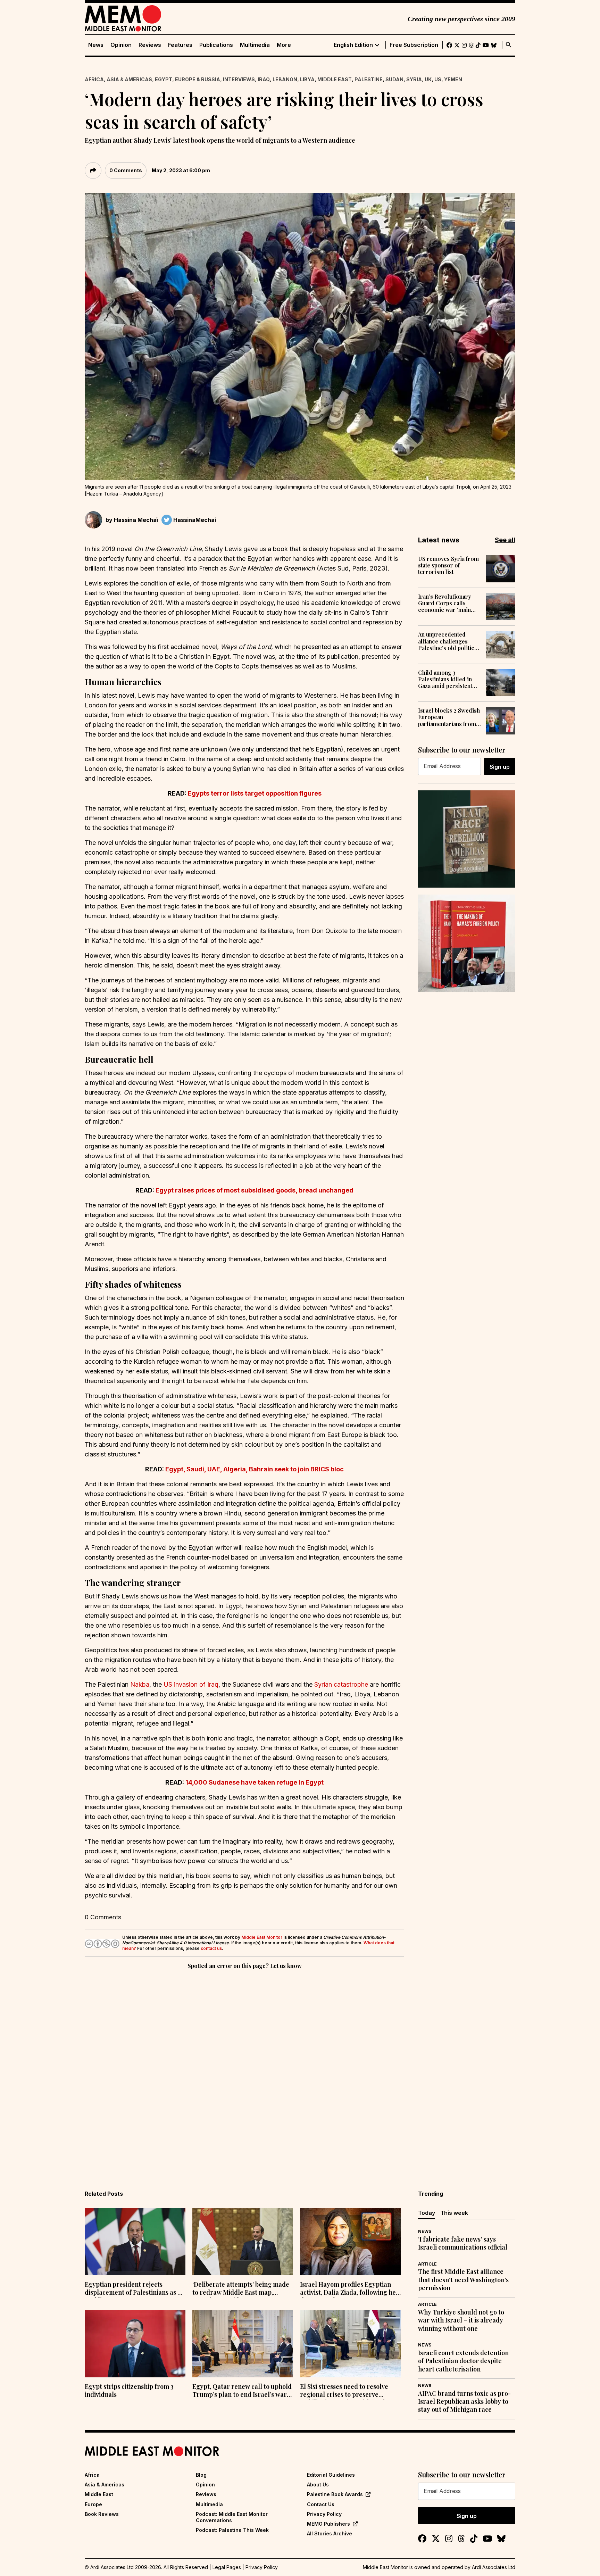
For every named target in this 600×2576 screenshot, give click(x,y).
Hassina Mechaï (136, 520)
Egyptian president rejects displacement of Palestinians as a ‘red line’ (133, 2289)
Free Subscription (414, 45)
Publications (216, 45)
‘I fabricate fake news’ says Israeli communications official (463, 2243)
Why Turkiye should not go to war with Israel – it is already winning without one (461, 2320)
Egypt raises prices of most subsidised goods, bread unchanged (255, 1190)
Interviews (239, 79)
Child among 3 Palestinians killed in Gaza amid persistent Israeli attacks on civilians (445, 679)
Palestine (369, 79)
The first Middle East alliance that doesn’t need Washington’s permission (463, 2280)
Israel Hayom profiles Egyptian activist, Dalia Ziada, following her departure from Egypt (349, 2289)
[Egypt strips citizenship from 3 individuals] (135, 2344)
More (284, 45)
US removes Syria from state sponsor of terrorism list (448, 565)
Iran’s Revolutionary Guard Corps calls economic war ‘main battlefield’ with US (445, 603)
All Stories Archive (330, 2533)
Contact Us (321, 2504)
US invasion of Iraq (191, 1684)
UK (428, 79)
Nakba (140, 1684)
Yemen (453, 79)
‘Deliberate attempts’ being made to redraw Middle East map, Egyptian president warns (241, 2289)
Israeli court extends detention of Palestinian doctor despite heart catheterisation (463, 2361)
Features (180, 45)
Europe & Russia (198, 79)
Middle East (335, 79)
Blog (201, 2475)
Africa (94, 79)
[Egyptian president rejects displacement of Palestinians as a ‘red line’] (135, 2242)
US (438, 79)
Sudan (394, 79)
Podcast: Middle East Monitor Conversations (232, 2517)
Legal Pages (227, 2567)
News (96, 45)
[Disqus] (244, 2066)
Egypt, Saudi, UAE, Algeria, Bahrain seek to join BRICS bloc (255, 1469)
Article (427, 2264)
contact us (211, 1948)
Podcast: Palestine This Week (232, 2530)
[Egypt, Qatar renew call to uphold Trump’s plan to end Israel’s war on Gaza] (243, 2344)
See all (505, 540)
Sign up (500, 767)
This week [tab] (454, 2213)
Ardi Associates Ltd (494, 2567)
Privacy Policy (324, 2514)
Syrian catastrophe (342, 1684)
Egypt (164, 79)
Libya (307, 79)
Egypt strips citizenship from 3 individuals (129, 2391)
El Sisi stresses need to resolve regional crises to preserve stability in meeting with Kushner (348, 2391)
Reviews (150, 45)
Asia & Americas (129, 79)
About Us (318, 2484)
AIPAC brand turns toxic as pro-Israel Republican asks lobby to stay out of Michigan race (464, 2402)
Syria (414, 79)
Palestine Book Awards (335, 2494)
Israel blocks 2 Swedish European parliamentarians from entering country (449, 717)
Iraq (264, 79)
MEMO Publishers (328, 2524)
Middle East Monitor (262, 1937)
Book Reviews (102, 2514)
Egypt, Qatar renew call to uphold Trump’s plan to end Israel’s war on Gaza (242, 2391)
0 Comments (126, 170)
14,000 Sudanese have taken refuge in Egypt (255, 1782)
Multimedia (255, 45)
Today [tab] (427, 2213)
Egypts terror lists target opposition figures (255, 793)
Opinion (121, 45)
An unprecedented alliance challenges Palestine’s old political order (448, 641)
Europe (93, 2504)
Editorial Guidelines (331, 2475)
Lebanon (285, 79)
